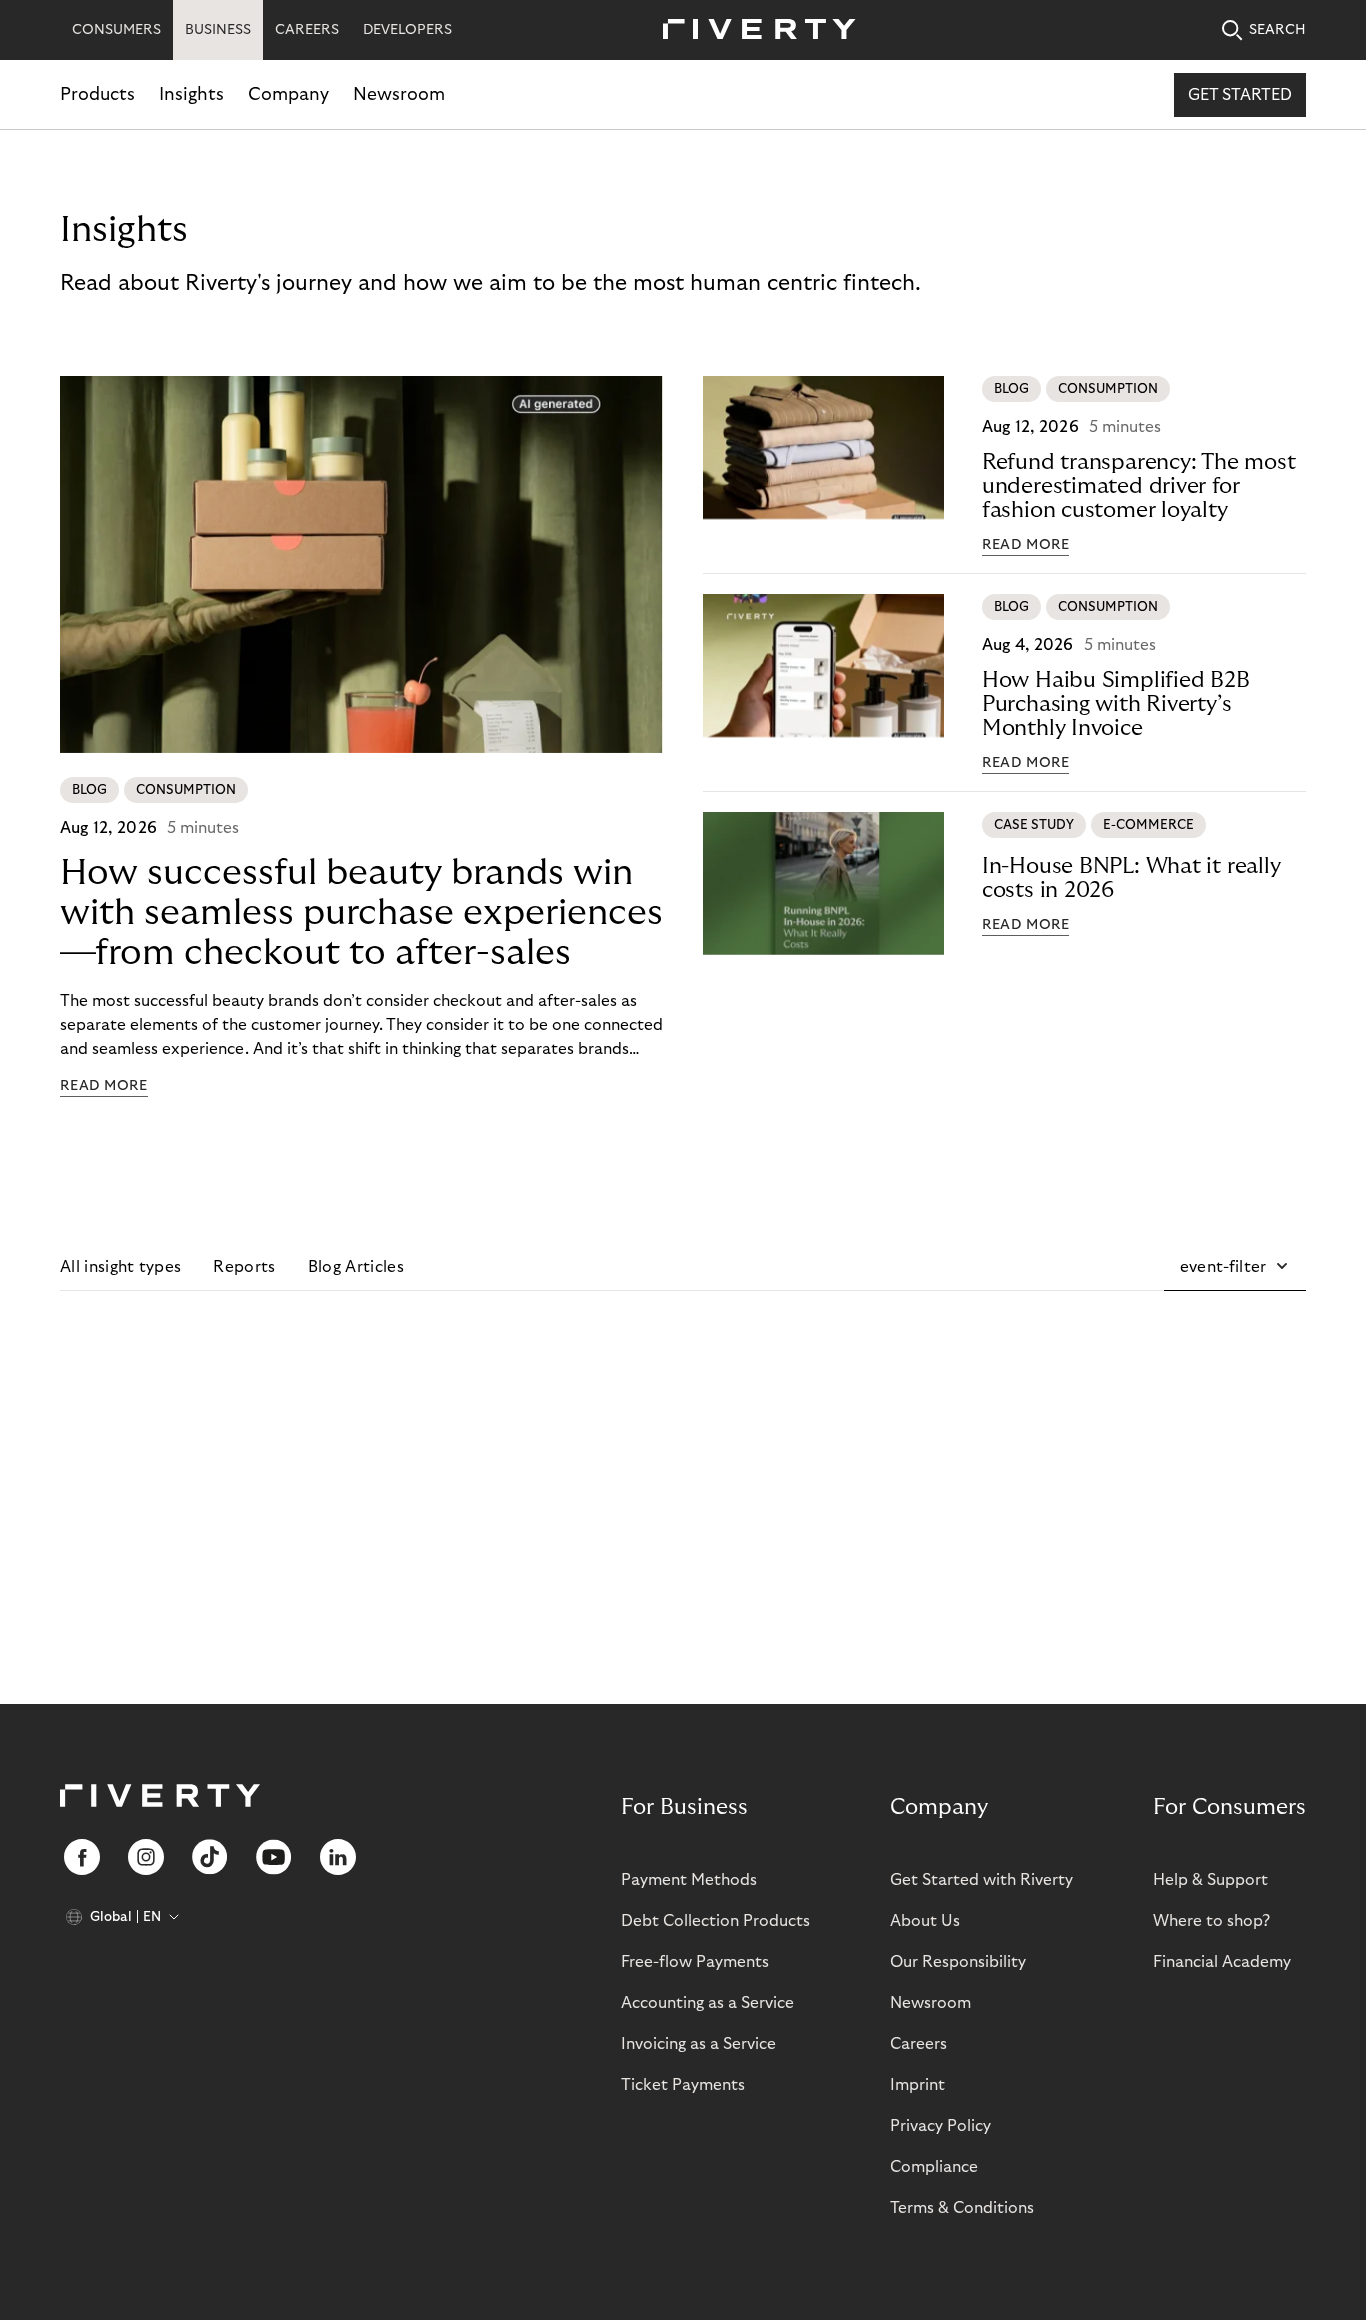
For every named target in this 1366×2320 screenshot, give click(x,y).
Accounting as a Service (707, 2003)
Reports (244, 1267)
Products (97, 94)
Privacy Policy (940, 2126)
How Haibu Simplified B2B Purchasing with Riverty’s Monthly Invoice (1116, 704)
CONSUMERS (116, 30)
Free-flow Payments (695, 1962)
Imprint (917, 2085)
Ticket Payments (683, 2085)
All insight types (120, 1267)
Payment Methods (689, 1880)
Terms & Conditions (962, 2208)
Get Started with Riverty (981, 1880)
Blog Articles (356, 1267)
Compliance (934, 2167)
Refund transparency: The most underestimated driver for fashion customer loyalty (1139, 486)
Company (288, 94)
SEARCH (1277, 30)
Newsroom (399, 94)
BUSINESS (218, 30)
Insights (191, 94)
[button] (1235, 1267)
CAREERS (307, 30)
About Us (925, 1921)
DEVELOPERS (407, 30)
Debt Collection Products (715, 1921)
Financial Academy (1222, 1962)
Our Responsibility (958, 1962)
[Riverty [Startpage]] (752, 30)
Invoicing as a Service (698, 2044)
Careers (918, 2044)
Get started (1240, 95)
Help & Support (1210, 1880)
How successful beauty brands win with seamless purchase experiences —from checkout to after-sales (361, 912)
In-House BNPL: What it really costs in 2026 (1131, 878)
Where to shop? (1211, 1921)
